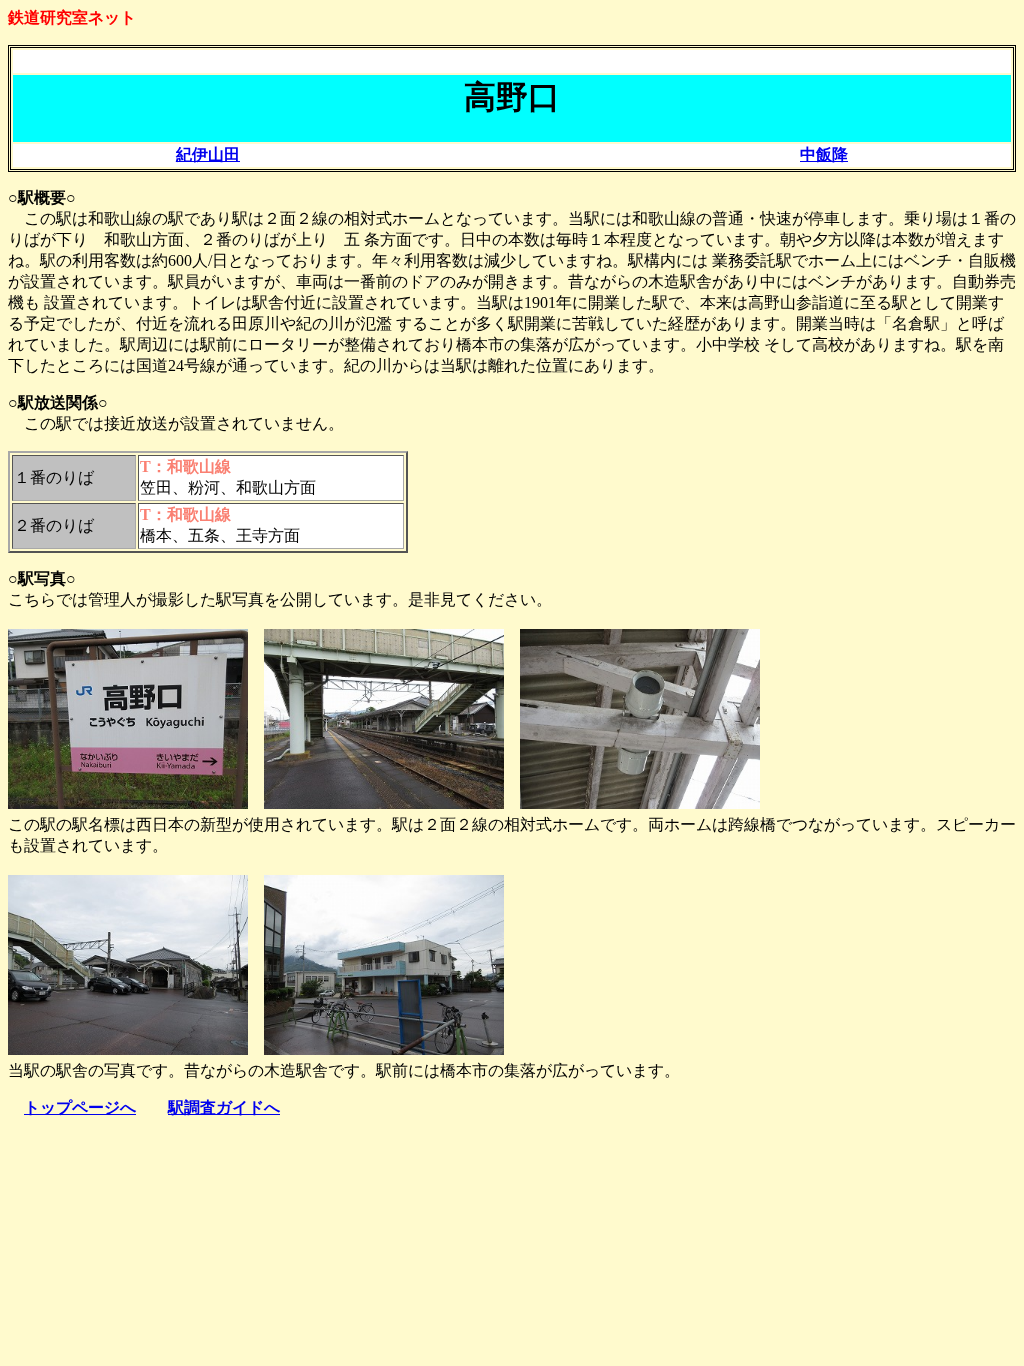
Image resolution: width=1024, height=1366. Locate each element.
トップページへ (80, 1107)
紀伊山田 (208, 154)
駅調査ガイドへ (224, 1107)
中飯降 (824, 154)
